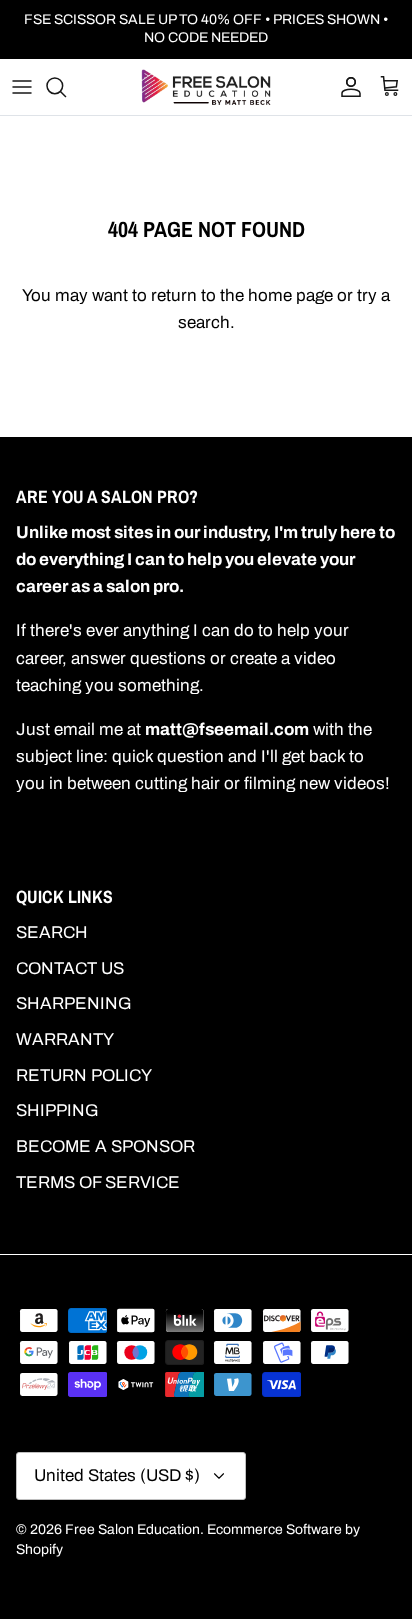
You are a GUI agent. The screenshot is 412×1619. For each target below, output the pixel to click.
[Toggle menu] (22, 87)
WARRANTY (65, 1039)
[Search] (66, 87)
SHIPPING (57, 1110)
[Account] (346, 87)
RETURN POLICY (84, 1075)
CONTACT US (70, 968)
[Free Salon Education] (206, 87)
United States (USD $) (117, 1475)
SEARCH (52, 932)
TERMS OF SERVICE (98, 1182)
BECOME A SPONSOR (105, 1146)
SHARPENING (74, 1003)
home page (290, 295)
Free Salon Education (132, 1529)
